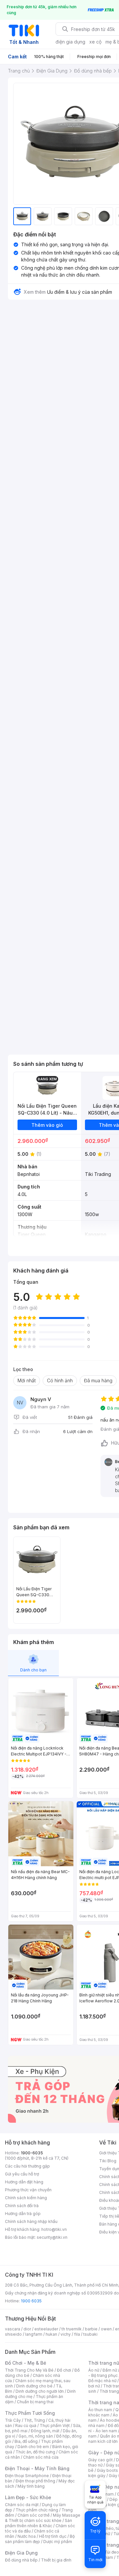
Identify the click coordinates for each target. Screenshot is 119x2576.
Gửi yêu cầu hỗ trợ (22, 2174)
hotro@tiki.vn (54, 2229)
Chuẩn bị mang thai (35, 2402)
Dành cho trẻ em (33, 2447)
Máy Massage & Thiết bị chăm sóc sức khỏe (43, 2518)
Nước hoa (27, 2536)
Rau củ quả (26, 2426)
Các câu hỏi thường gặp (27, 2166)
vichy (66, 2334)
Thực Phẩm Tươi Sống (30, 2413)
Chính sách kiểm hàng (26, 2198)
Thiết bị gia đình (56, 2560)
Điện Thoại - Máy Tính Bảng (37, 2468)
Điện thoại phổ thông (35, 2481)
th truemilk (72, 2329)
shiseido (13, 2334)
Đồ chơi (64, 2370)
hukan (51, 2334)
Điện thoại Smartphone (27, 2476)
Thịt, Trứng (35, 2420)
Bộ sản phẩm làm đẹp (40, 2539)
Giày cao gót (100, 2460)
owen (106, 2329)
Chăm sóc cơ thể (34, 2515)
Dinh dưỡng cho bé (34, 2386)
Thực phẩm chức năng (37, 2510)
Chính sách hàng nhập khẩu (31, 2221)
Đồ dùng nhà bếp (21, 2560)
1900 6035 (31, 2301)
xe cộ (95, 42)
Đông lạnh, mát (45, 2431)
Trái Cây (13, 2420)
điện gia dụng (70, 42)
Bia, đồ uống (26, 2441)
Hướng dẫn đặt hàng (24, 2182)
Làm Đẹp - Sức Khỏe (28, 2497)
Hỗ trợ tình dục (53, 2536)
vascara (13, 2329)
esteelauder (46, 2329)
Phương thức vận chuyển (28, 2190)
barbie (91, 2329)
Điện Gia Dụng (21, 2553)
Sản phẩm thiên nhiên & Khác (39, 2523)
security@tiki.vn (52, 2237)
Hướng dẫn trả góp (23, 2214)
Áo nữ (94, 2370)
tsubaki (90, 2334)
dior (27, 2329)
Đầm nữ (110, 2370)
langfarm (34, 2334)
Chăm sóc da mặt (22, 2505)
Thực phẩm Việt (55, 2426)
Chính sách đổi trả (22, 2206)
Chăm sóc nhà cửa (41, 2457)
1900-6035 (32, 2153)
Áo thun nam (100, 2410)
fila (77, 2334)
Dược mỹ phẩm (58, 2542)
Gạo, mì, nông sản (36, 2436)
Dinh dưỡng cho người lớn (40, 2391)
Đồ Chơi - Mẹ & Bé (26, 2363)
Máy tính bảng (31, 2486)
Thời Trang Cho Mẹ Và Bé (29, 2370)
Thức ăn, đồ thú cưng (35, 2452)
